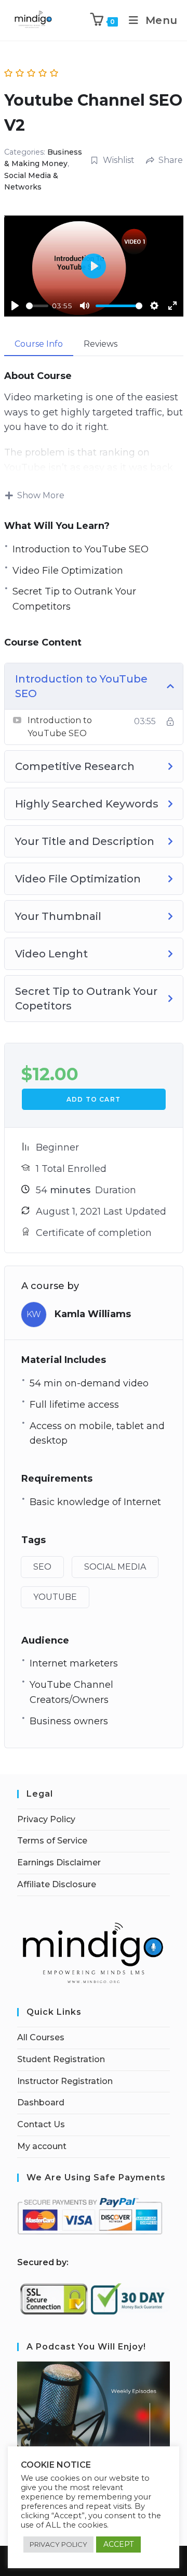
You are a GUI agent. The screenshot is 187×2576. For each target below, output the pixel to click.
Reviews (101, 344)
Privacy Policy (46, 1819)
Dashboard (41, 2103)
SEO (42, 1567)
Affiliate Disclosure (57, 1884)
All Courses (41, 2037)
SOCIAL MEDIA (115, 1567)
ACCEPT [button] (118, 2544)
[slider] (37, 306)
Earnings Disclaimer (59, 1862)
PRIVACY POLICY (58, 2544)
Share (171, 160)
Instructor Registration (65, 2081)
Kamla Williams (93, 1314)
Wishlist (119, 160)
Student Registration (61, 2059)
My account (42, 2146)
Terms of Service (52, 1841)
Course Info (39, 344)
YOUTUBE (55, 1597)
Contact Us (41, 2124)
